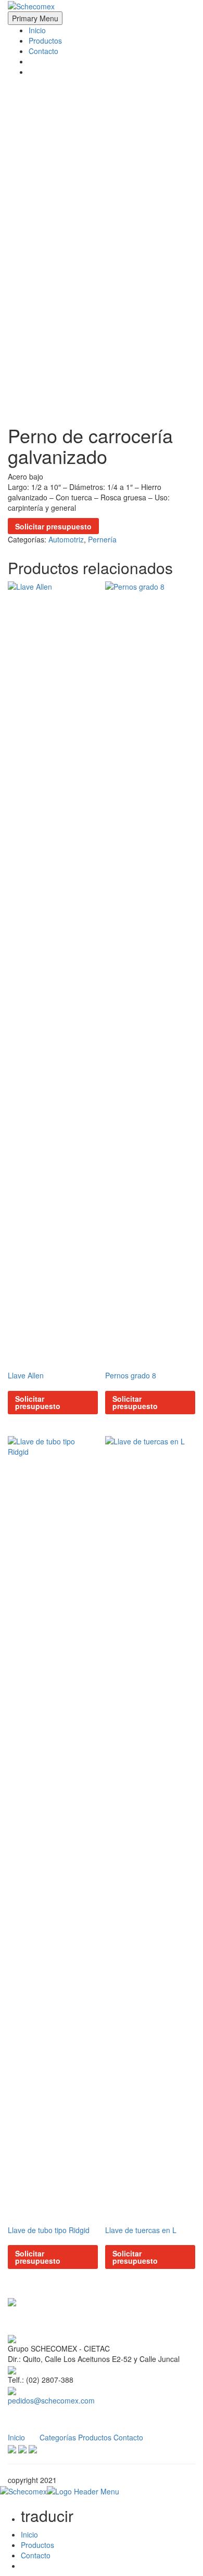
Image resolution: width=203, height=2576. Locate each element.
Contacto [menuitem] (36, 2555)
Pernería (102, 539)
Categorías (58, 2437)
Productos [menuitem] (37, 2545)
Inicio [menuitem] (29, 2534)
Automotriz (66, 539)
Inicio (37, 30)
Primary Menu (35, 18)
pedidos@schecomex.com (51, 2400)
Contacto (43, 51)
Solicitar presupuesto (53, 526)
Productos (45, 41)
